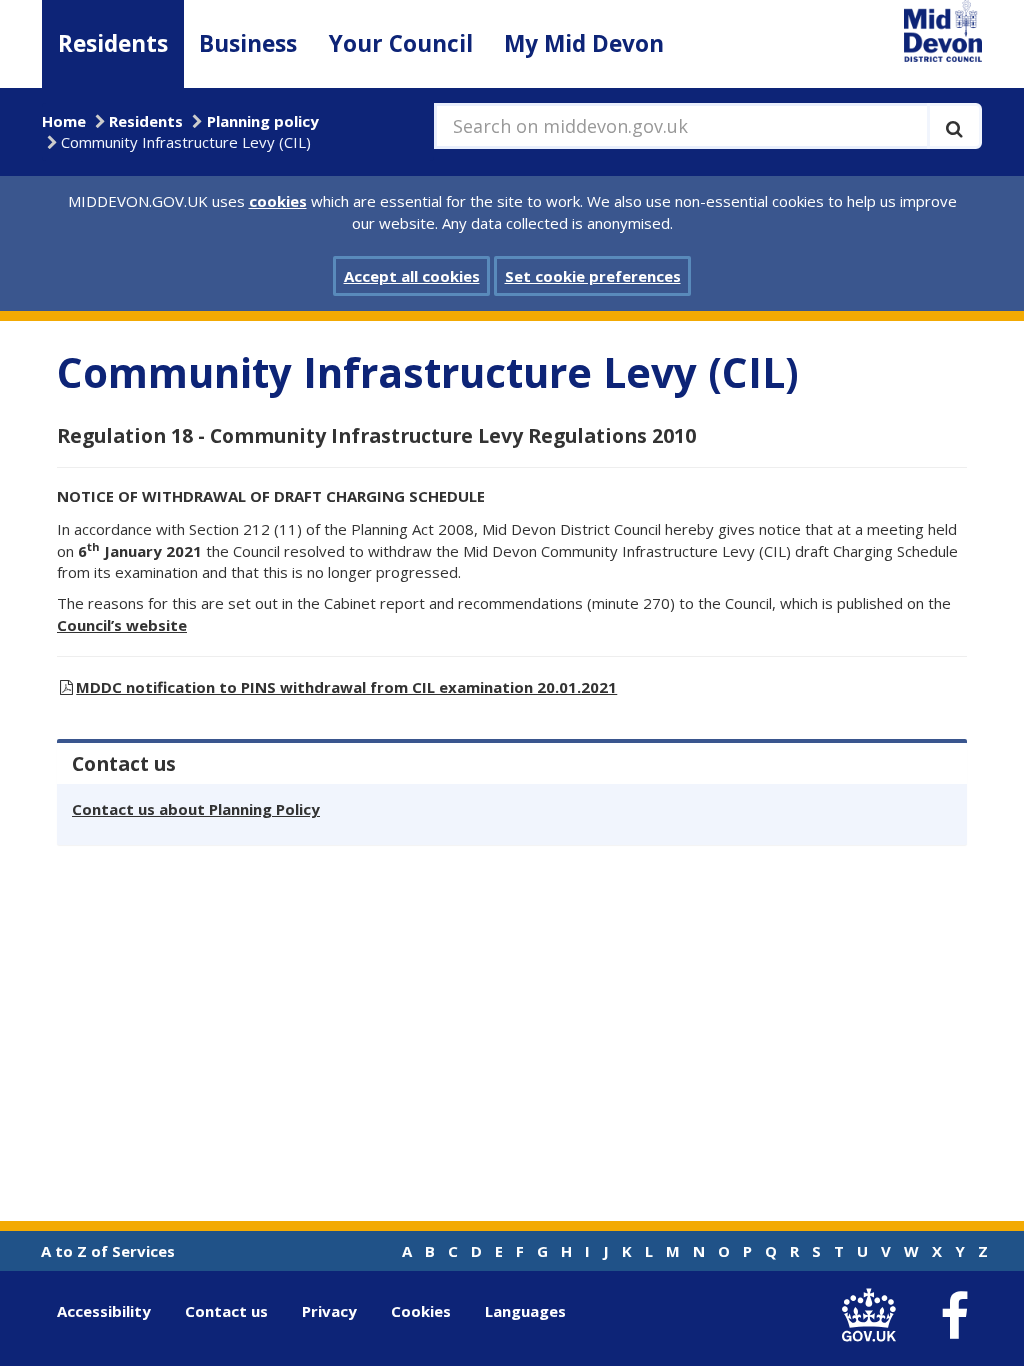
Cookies (421, 1311)
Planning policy (263, 121)
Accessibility (104, 1311)
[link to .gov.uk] (873, 1315)
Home (64, 121)
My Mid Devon (584, 43)
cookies (278, 201)
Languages (525, 1311)
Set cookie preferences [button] (593, 276)
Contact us (226, 1311)
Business (248, 43)
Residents (113, 43)
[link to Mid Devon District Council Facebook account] (954, 1316)
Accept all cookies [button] (412, 276)
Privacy (329, 1311)
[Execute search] (954, 126)
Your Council (401, 43)
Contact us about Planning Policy (196, 809)
